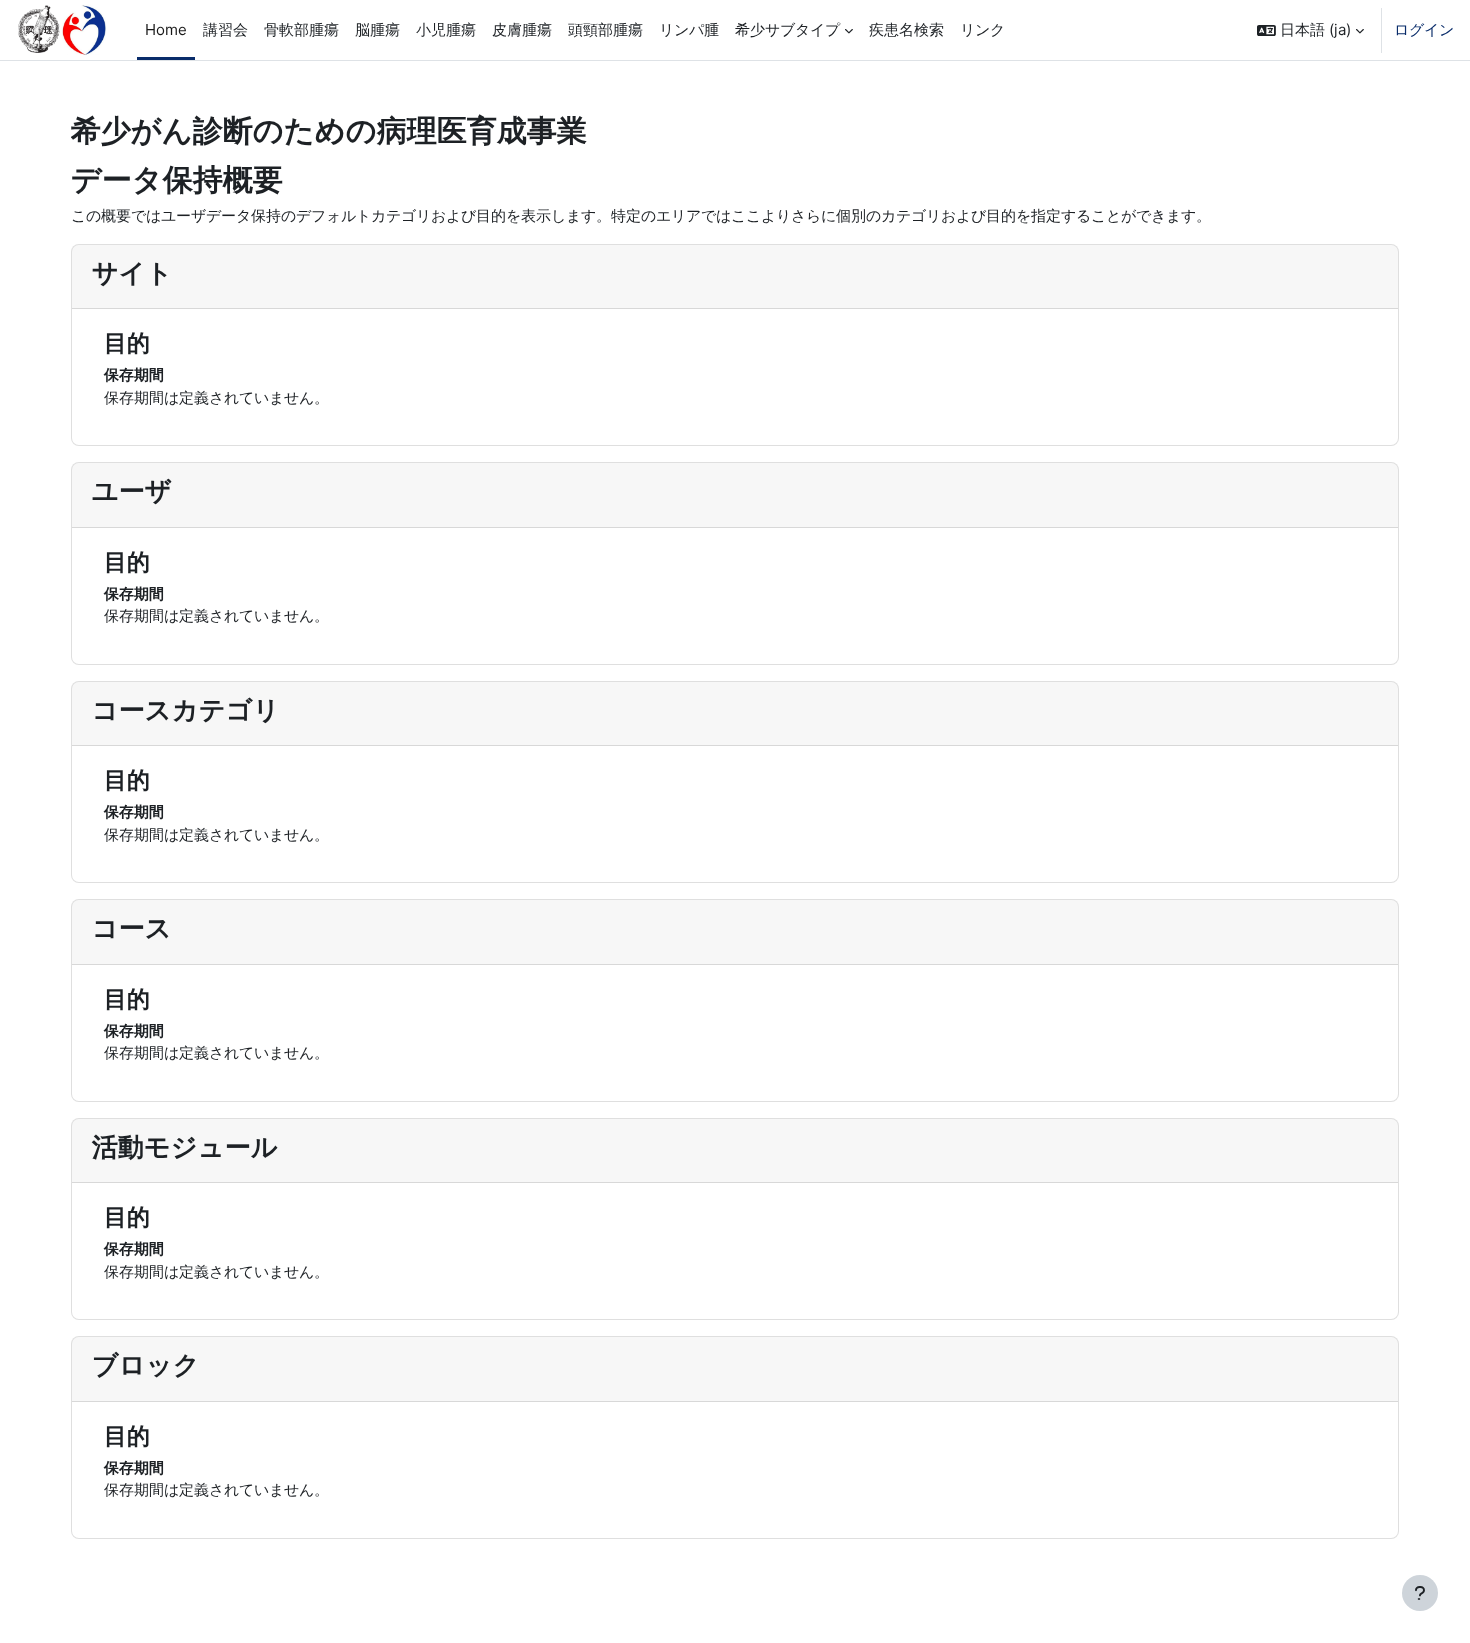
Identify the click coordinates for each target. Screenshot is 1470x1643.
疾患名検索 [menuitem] (906, 29)
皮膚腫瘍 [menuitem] (522, 29)
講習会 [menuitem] (225, 29)
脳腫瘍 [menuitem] (377, 29)
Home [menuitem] (166, 29)
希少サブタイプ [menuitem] (787, 29)
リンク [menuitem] (982, 29)
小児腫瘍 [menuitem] (446, 29)
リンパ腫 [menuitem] (689, 29)
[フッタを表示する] (1420, 1593)
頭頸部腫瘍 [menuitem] (605, 29)
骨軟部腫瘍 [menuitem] (301, 29)
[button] (1310, 30)
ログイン (1424, 29)
